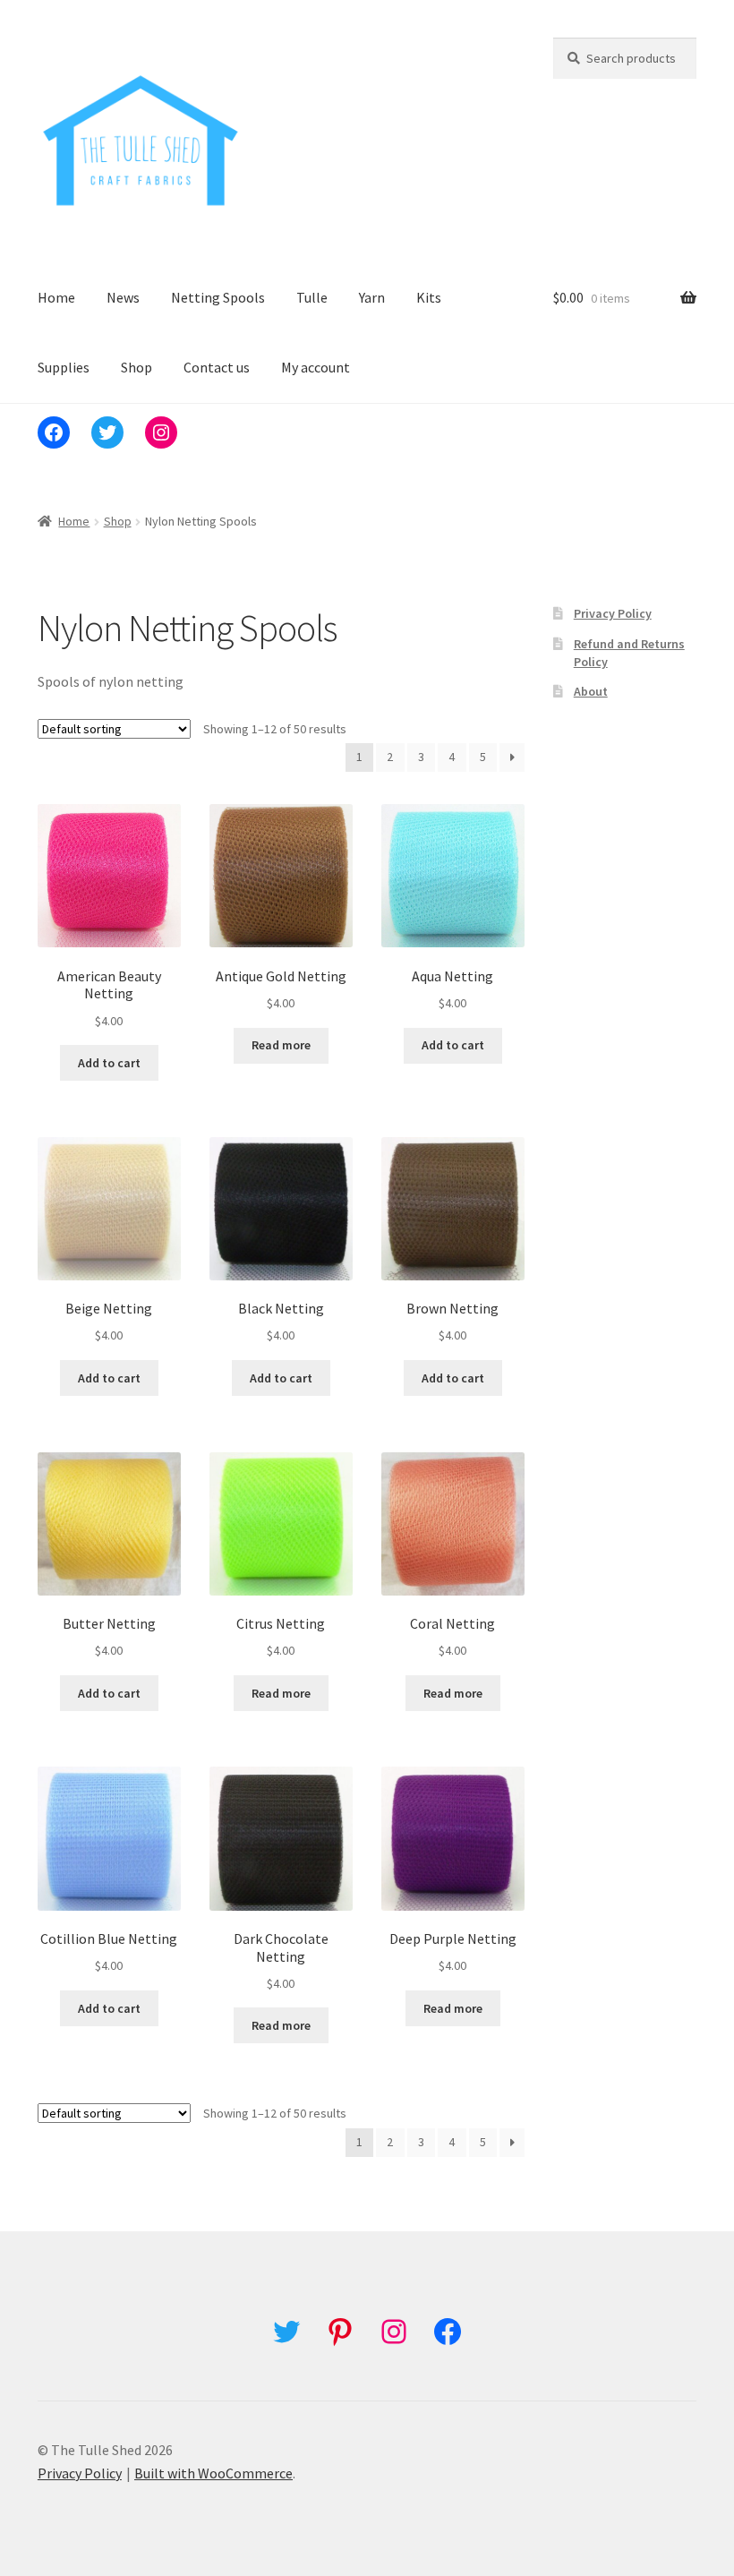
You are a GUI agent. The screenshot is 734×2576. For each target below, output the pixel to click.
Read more (281, 1045)
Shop (137, 367)
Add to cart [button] (109, 1063)
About (591, 691)
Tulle (312, 297)
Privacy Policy (613, 613)
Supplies (64, 367)
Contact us (217, 367)
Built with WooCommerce (213, 2473)
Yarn (372, 297)
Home (56, 297)
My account (316, 367)
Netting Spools (218, 297)
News (123, 297)
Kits (429, 297)
